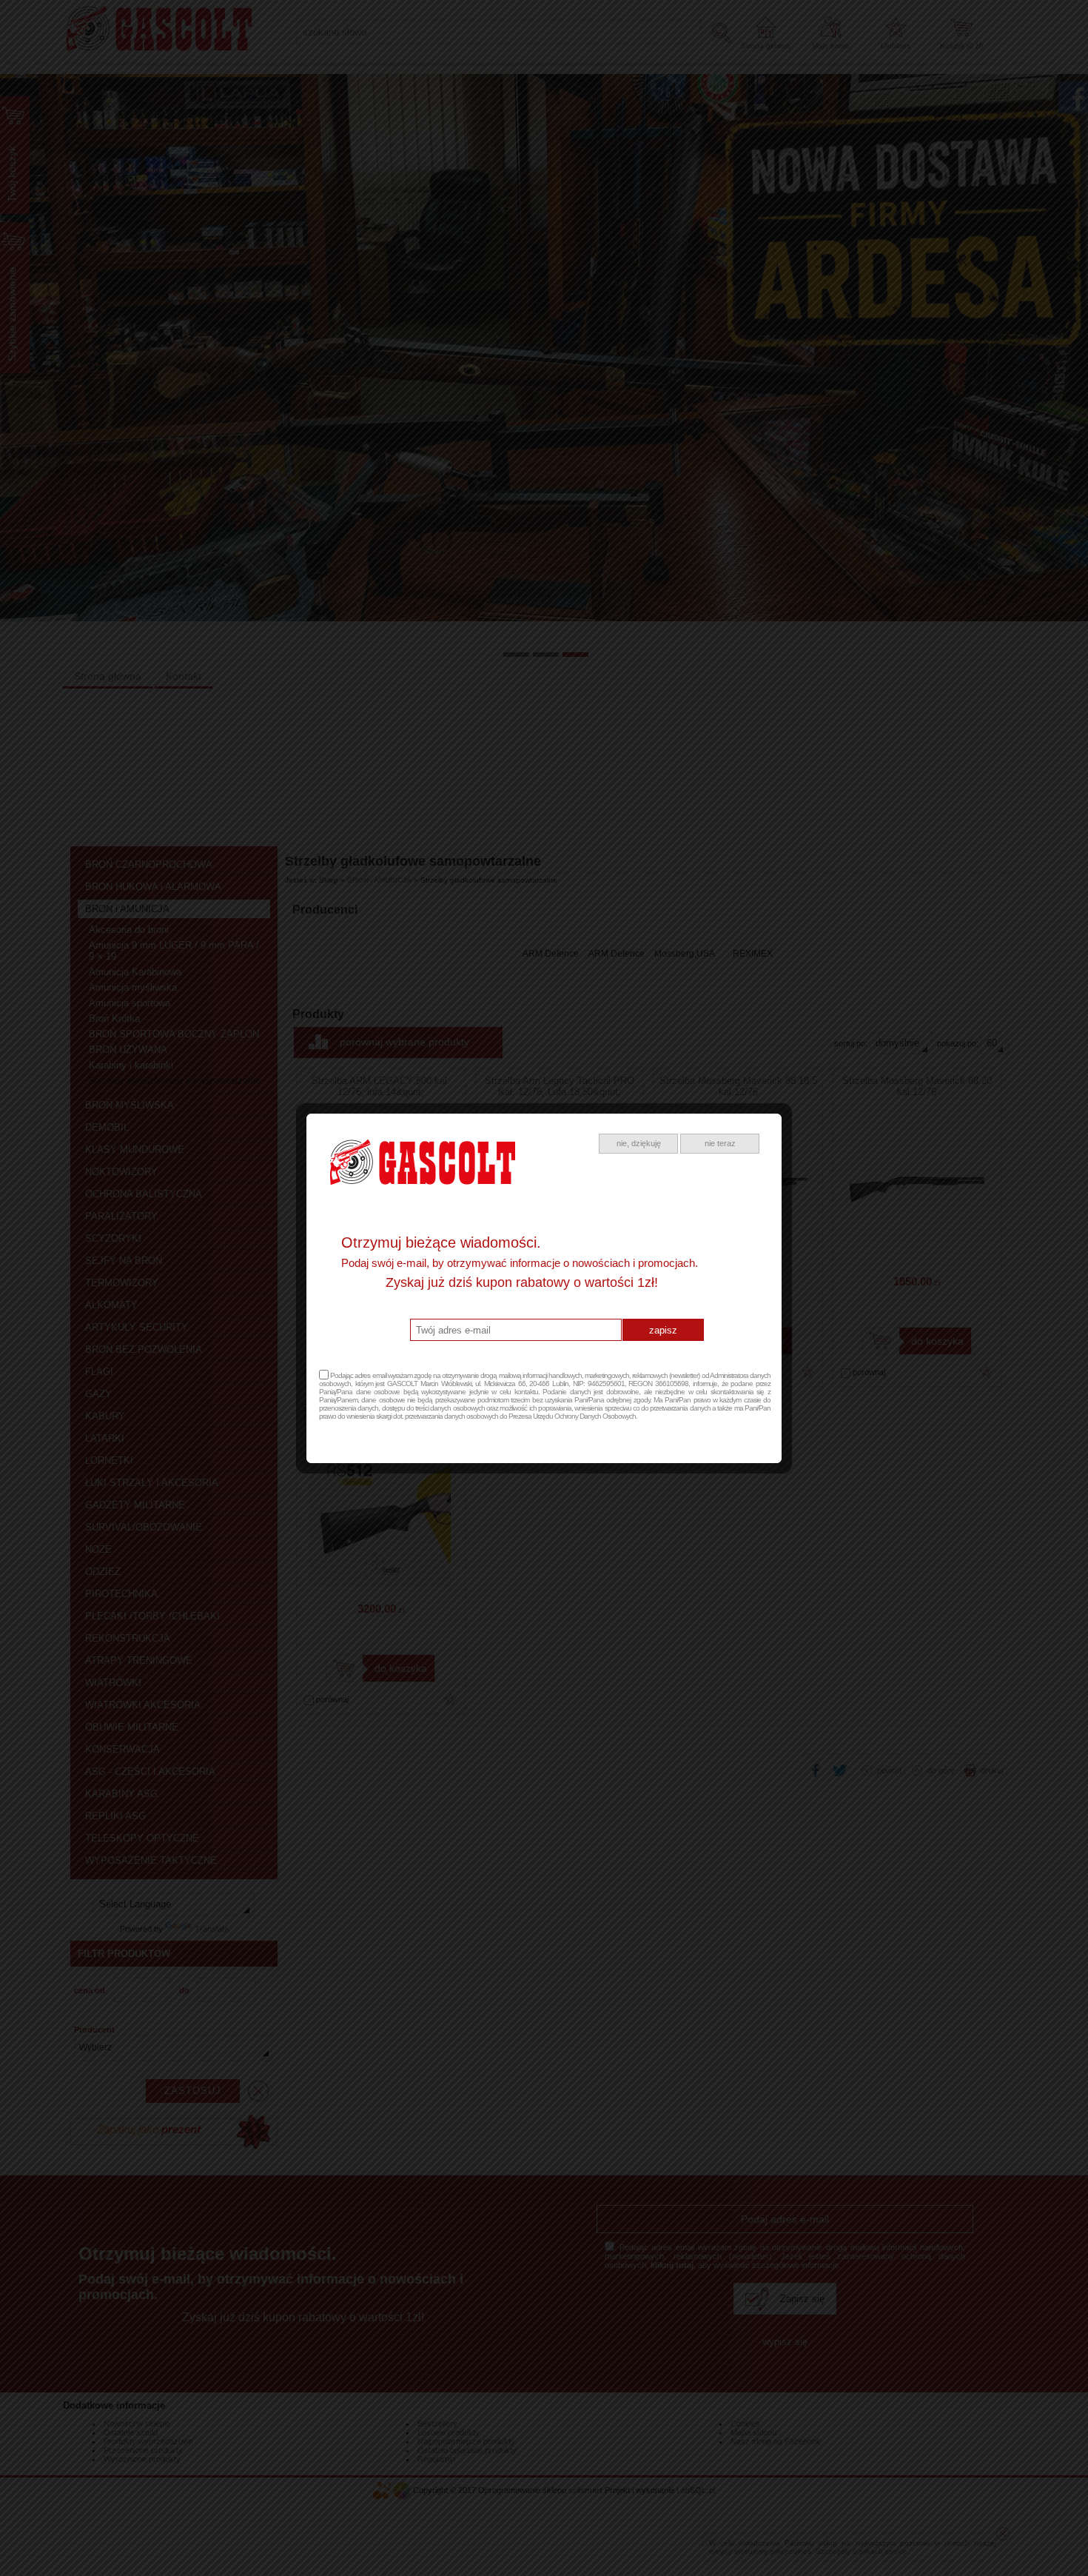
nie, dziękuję (639, 1143)
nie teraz (720, 1143)
